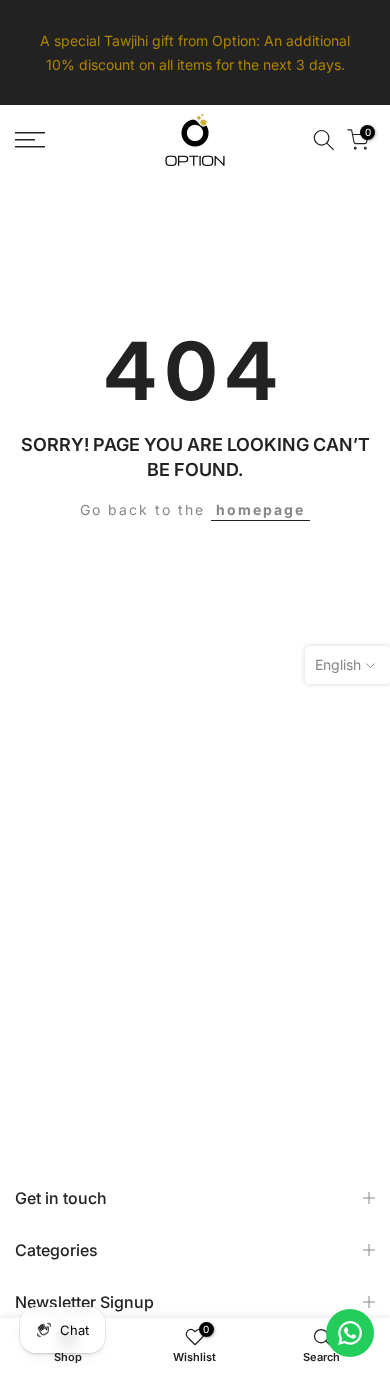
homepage (260, 509)
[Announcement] (195, 52)
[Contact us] (350, 1333)
